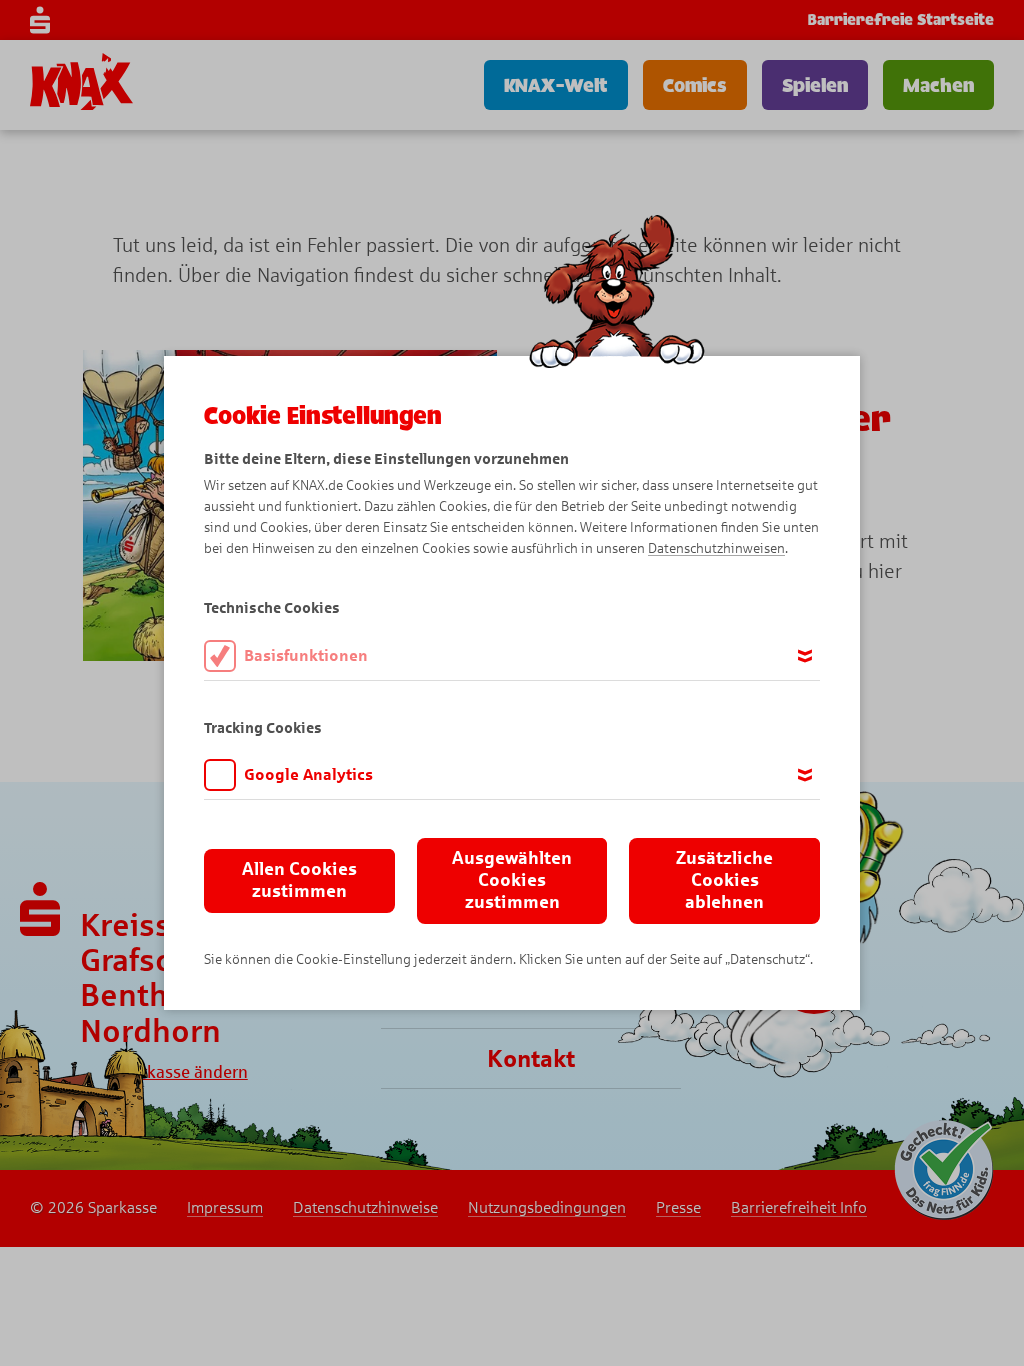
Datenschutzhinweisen (716, 548)
